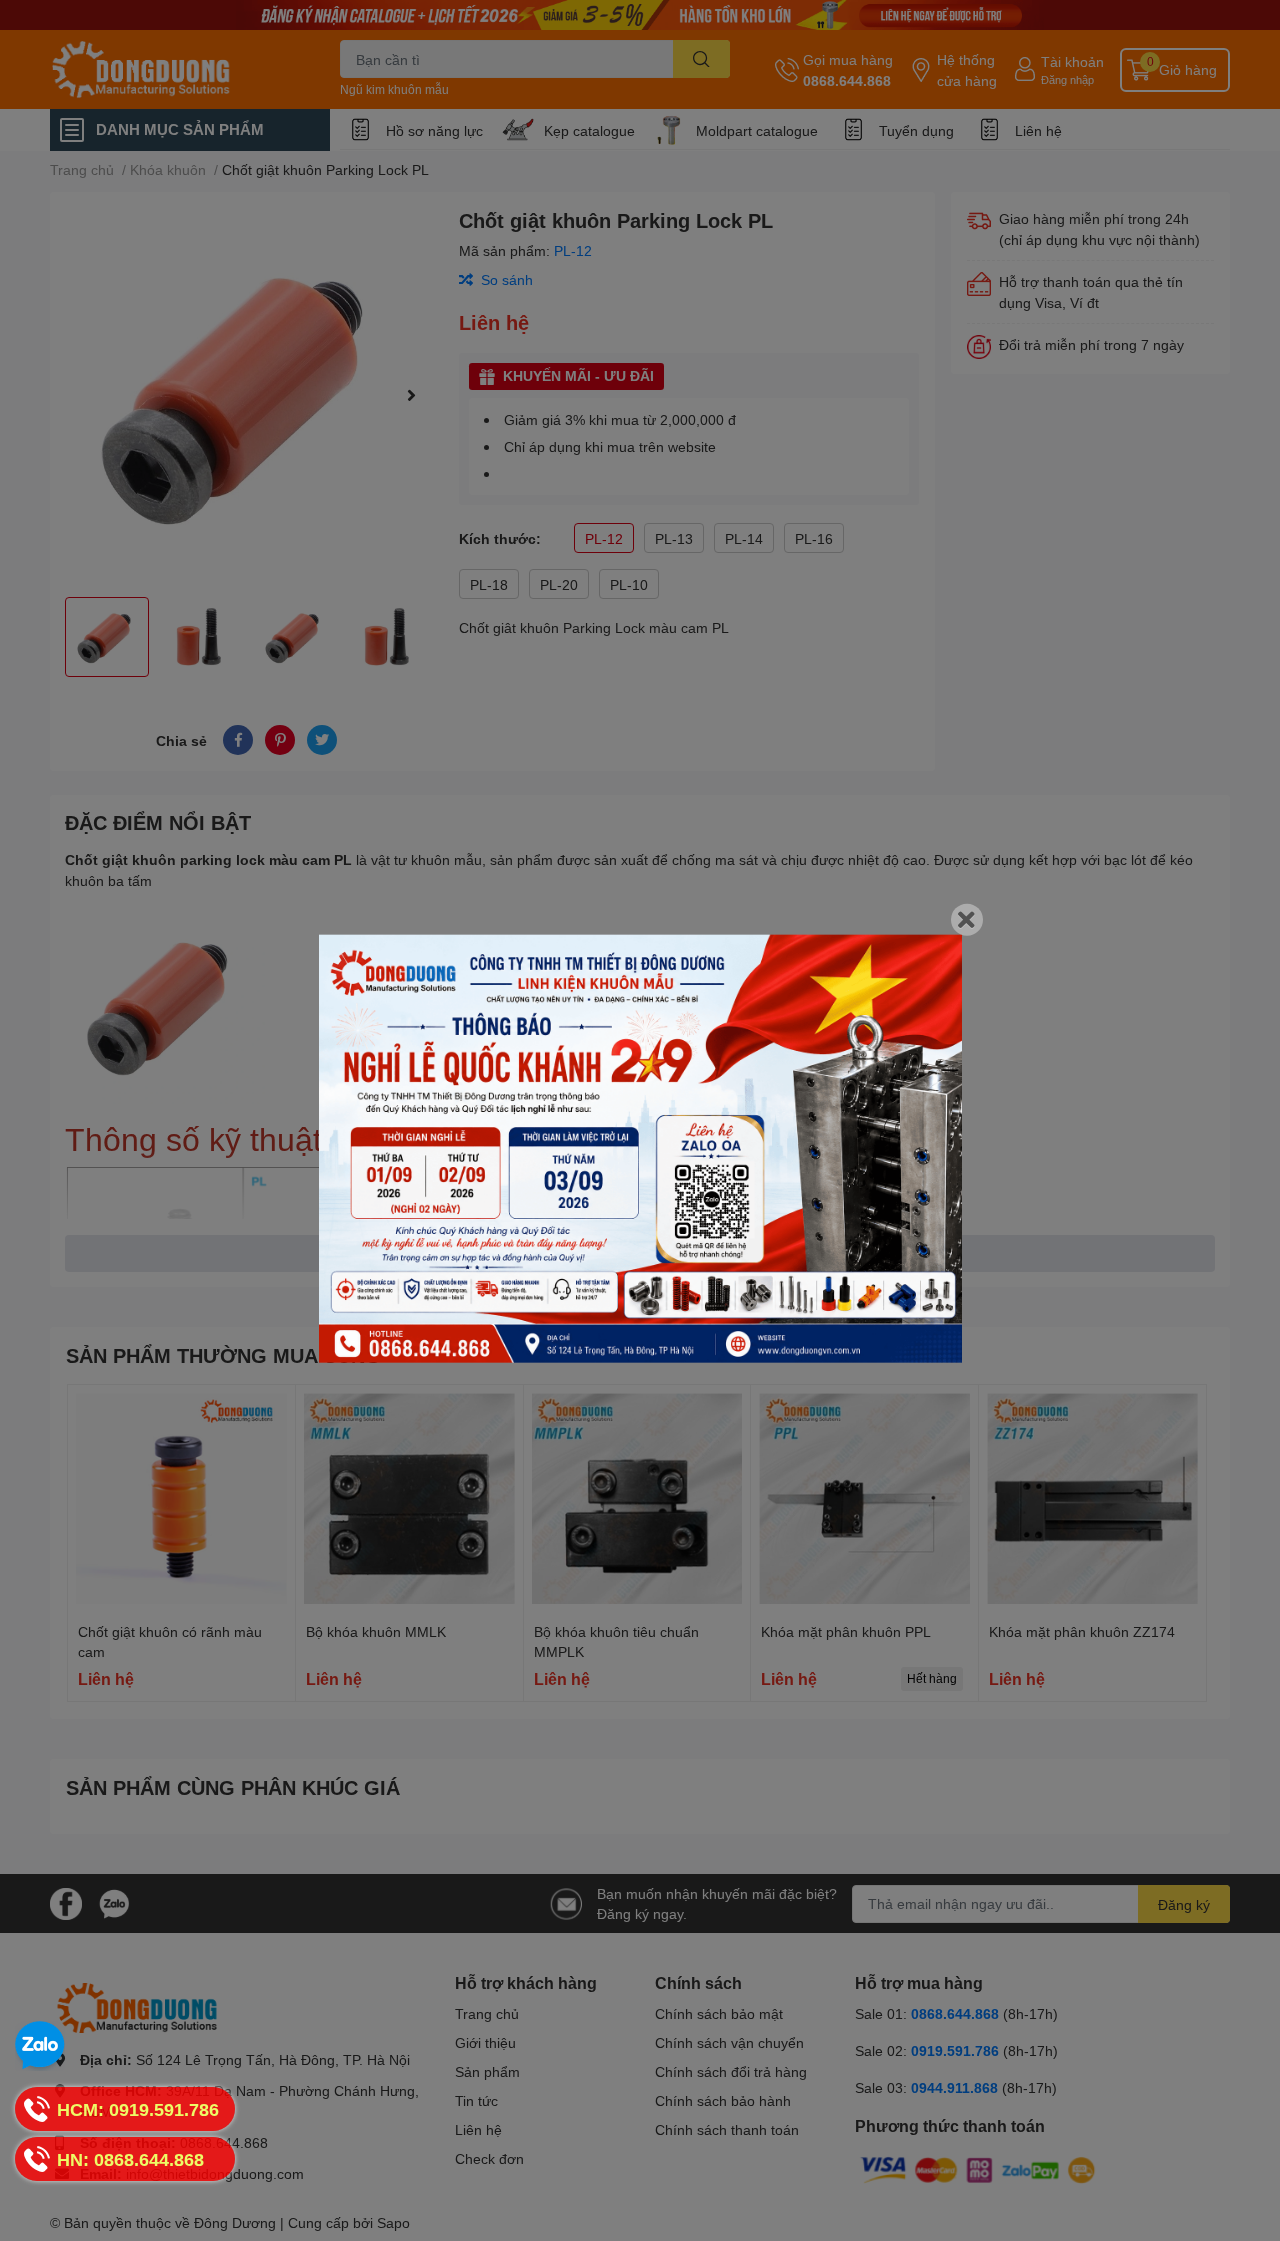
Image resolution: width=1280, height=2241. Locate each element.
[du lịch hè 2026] (640, 1148)
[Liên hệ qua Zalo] (40, 2046)
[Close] (967, 919)
